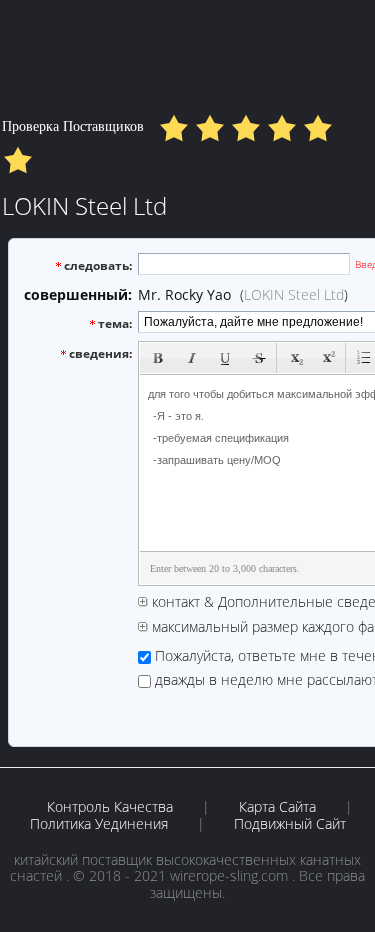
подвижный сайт (290, 824)
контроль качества (110, 807)
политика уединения (99, 824)
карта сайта (277, 807)
